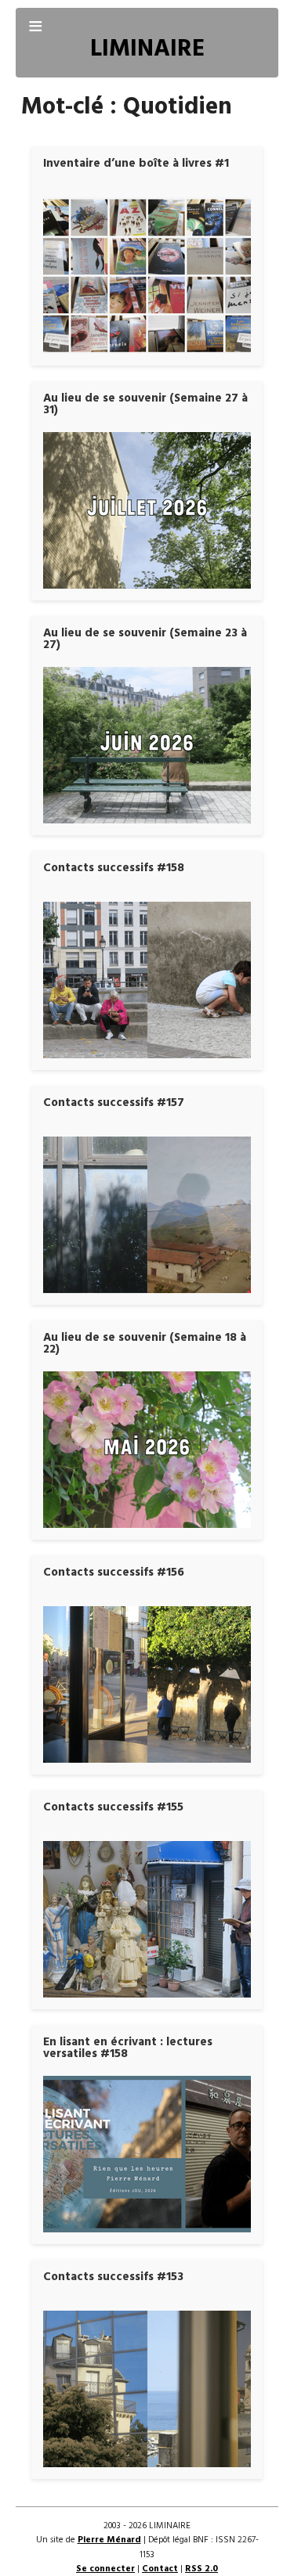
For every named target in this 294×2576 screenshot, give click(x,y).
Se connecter (105, 2569)
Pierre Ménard (109, 2540)
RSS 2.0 (201, 2569)
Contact (160, 2569)
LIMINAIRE (147, 50)
